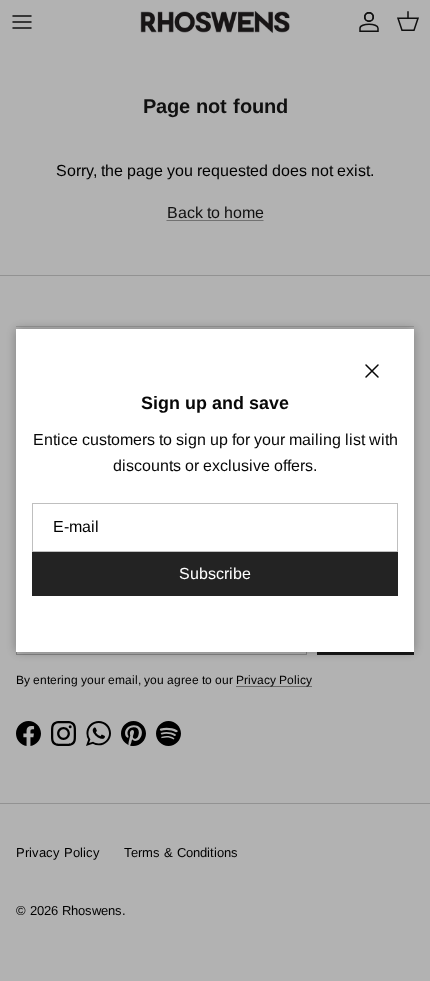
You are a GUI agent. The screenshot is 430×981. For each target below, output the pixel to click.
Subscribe (215, 573)
